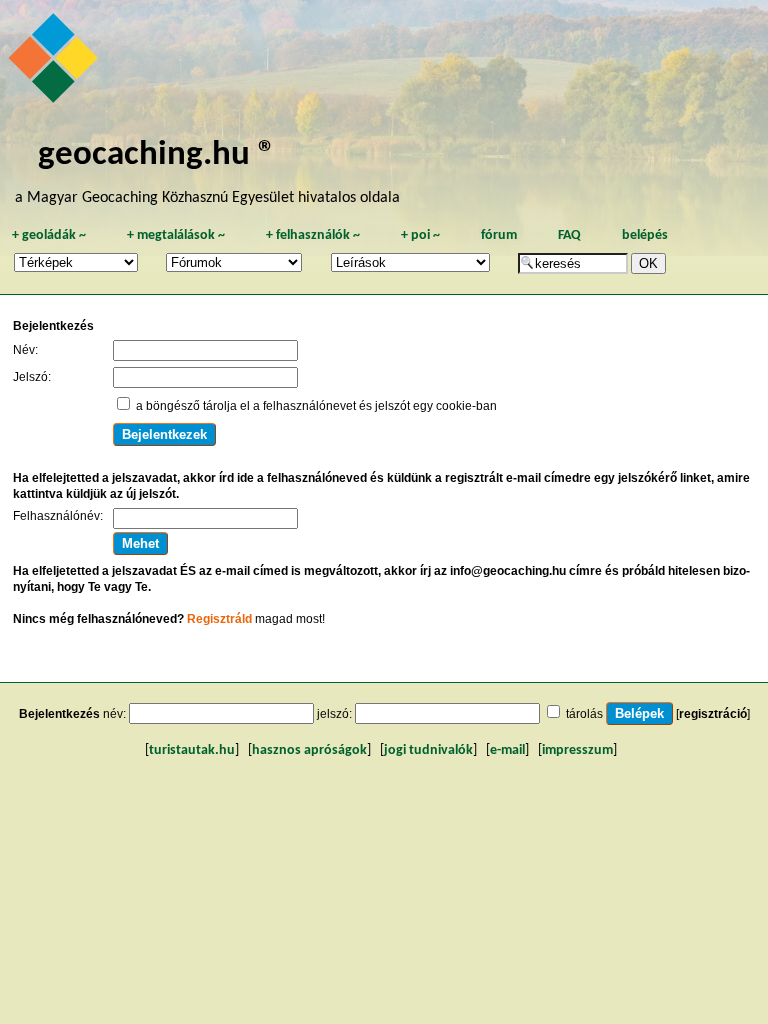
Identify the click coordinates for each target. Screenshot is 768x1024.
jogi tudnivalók (428, 750)
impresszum (577, 750)
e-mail (507, 750)
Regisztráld (219, 619)
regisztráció (713, 714)
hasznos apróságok (309, 750)
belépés (645, 235)
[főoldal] (56, 63)
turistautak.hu (192, 750)
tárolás (584, 714)
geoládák (49, 235)
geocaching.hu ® (157, 155)
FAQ (569, 235)
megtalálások (176, 235)
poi (420, 235)
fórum (499, 235)
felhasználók (313, 235)
